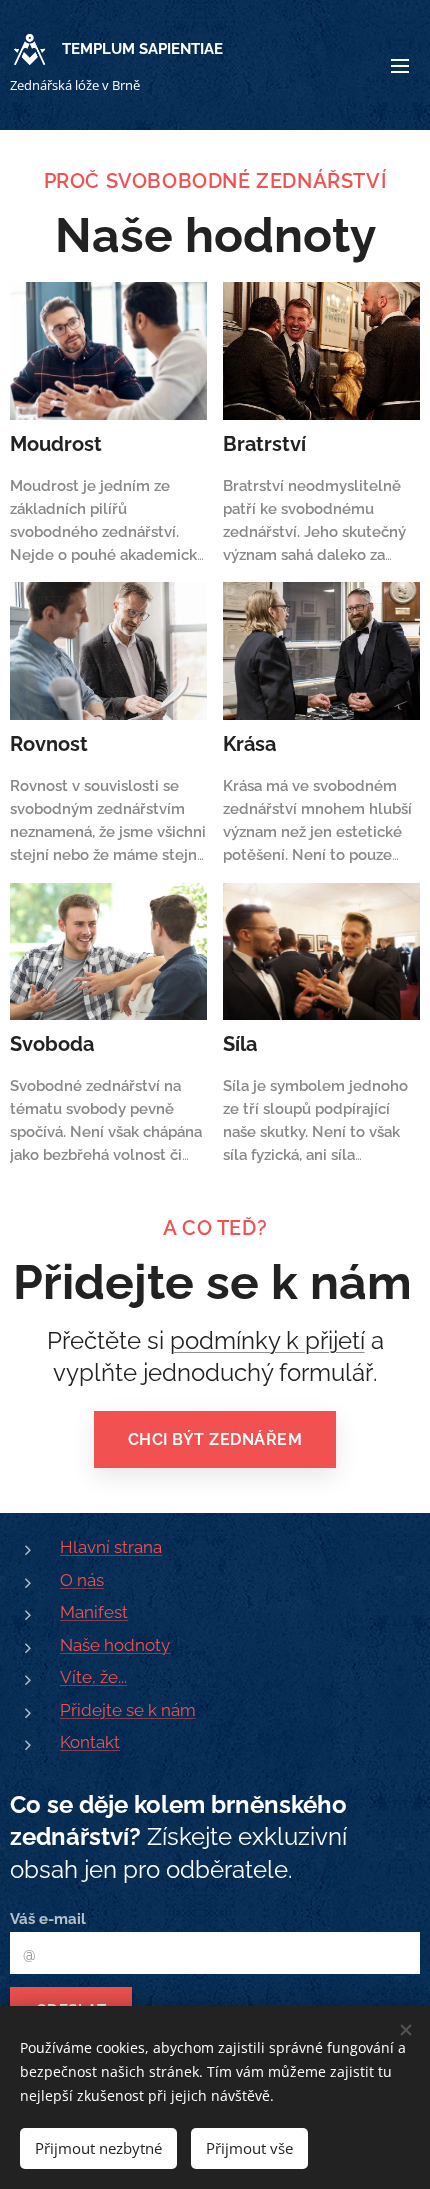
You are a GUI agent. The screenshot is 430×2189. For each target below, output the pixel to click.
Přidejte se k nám (128, 1710)
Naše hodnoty (115, 1645)
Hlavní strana (111, 1547)
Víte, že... (93, 1677)
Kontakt (90, 1742)
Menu (400, 65)
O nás (82, 1580)
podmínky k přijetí (267, 1340)
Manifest (94, 1612)
